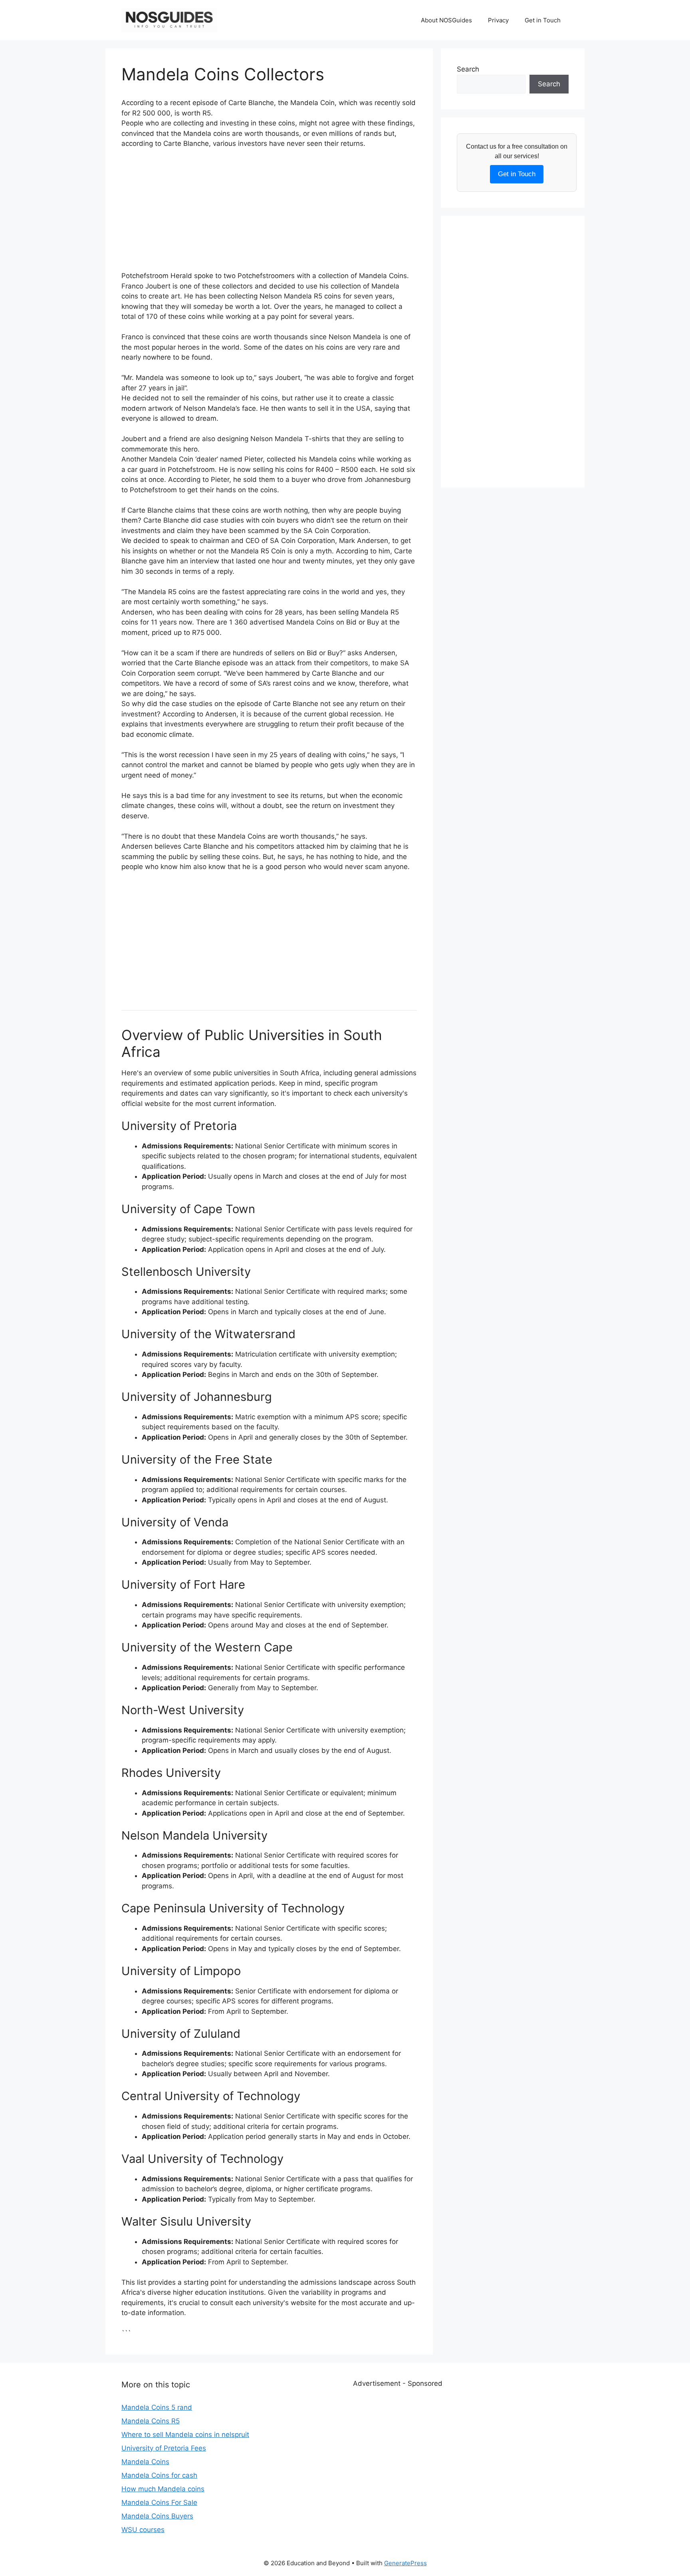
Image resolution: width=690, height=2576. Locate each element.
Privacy (498, 20)
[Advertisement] (269, 215)
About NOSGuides (446, 20)
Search (468, 69)
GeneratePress (405, 2563)
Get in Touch (543, 20)
